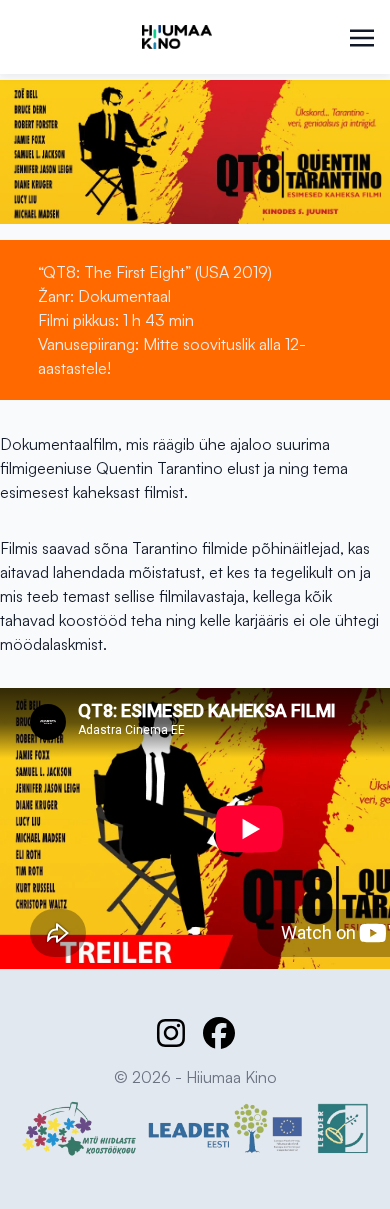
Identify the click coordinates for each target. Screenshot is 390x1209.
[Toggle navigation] (362, 36)
